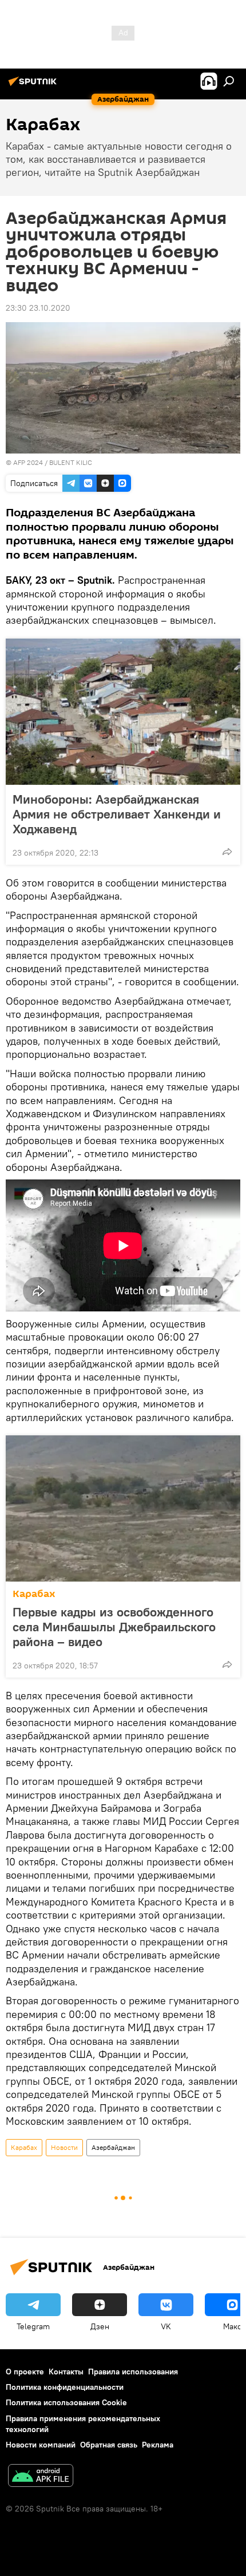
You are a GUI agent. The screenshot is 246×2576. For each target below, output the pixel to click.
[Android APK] (41, 2477)
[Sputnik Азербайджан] (34, 86)
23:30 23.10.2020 (38, 308)
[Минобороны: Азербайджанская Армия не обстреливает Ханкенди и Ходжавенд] (123, 712)
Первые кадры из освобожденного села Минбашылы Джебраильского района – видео (114, 1627)
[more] (227, 852)
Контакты (66, 2372)
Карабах (34, 1594)
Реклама (158, 2445)
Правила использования (133, 2372)
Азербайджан (113, 2147)
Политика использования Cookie (66, 2402)
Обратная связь (109, 2445)
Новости (64, 2147)
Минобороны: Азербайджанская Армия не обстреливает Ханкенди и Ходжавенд (117, 814)
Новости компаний (41, 2445)
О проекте (25, 2372)
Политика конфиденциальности (65, 2387)
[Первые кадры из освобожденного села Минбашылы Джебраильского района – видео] (123, 1508)
